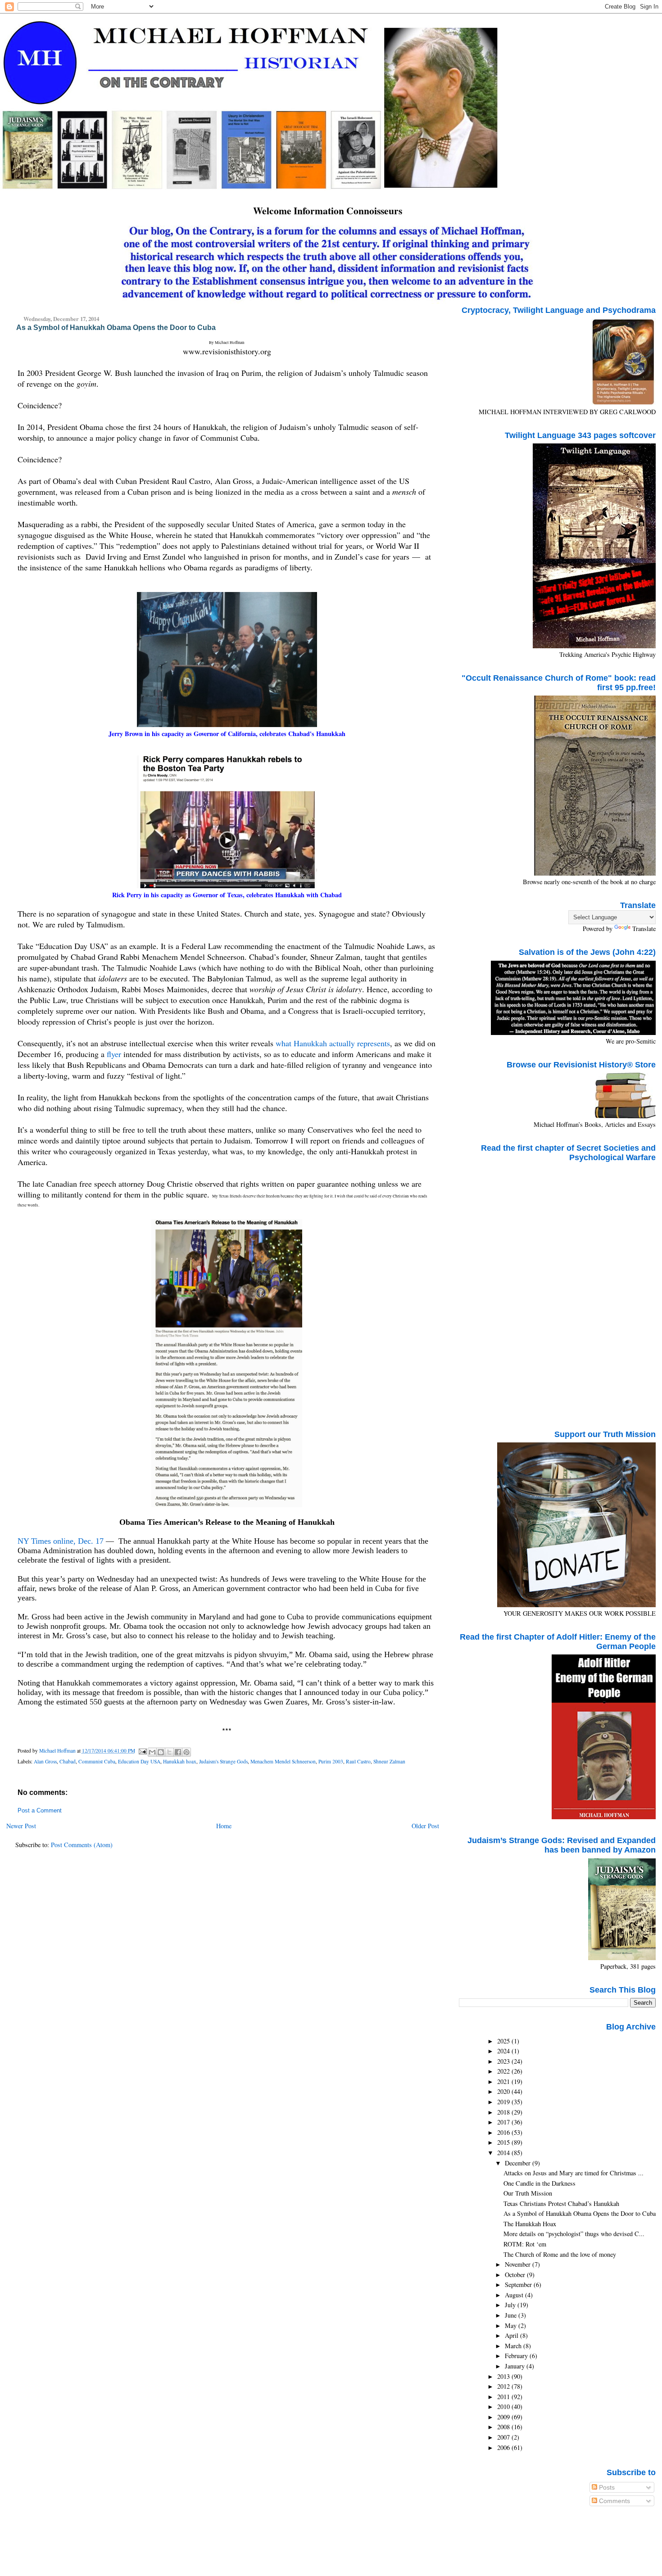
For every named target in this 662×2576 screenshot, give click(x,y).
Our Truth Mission (528, 2193)
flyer (114, 1054)
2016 (504, 2132)
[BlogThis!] (161, 1752)
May (512, 2325)
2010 (504, 2407)
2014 (504, 2153)
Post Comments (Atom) (82, 1845)
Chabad (68, 1761)
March (514, 2346)
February (517, 2356)
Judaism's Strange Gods (223, 1761)
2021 (504, 2081)
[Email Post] (143, 1751)
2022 (504, 2071)
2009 (504, 2417)
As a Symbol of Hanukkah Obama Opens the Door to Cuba (580, 2213)
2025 (504, 2041)
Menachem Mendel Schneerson (283, 1761)
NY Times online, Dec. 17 (61, 1541)
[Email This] (152, 1752)
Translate (644, 929)
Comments (614, 2501)
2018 (504, 2112)
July (511, 2305)
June (512, 2315)
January (516, 2366)
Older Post (425, 1826)
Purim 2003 (331, 1761)
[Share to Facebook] (178, 1752)
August (515, 2295)
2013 (504, 2376)
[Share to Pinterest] (186, 1752)
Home (224, 1826)
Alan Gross (45, 1761)
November (519, 2264)
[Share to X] (169, 1752)
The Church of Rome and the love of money (560, 2254)
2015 (504, 2142)
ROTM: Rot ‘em (525, 2244)
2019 (504, 2102)
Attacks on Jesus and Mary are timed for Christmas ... (574, 2173)
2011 (504, 2397)
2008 (504, 2427)
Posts (606, 2487)
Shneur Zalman (389, 1761)
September (519, 2285)
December (519, 2163)
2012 (504, 2386)
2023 (504, 2061)
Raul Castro (358, 1761)
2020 (504, 2091)
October (516, 2275)
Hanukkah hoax (180, 1761)
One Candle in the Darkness (540, 2183)
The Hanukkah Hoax (530, 2224)
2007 (504, 2437)
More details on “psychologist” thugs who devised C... (574, 2234)
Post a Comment (40, 1811)
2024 (504, 2051)
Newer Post (21, 1826)
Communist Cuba (97, 1761)
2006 (504, 2447)
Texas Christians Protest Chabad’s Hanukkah (561, 2203)
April (512, 2335)
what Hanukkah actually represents (333, 1043)
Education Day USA (139, 1761)
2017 (504, 2122)
